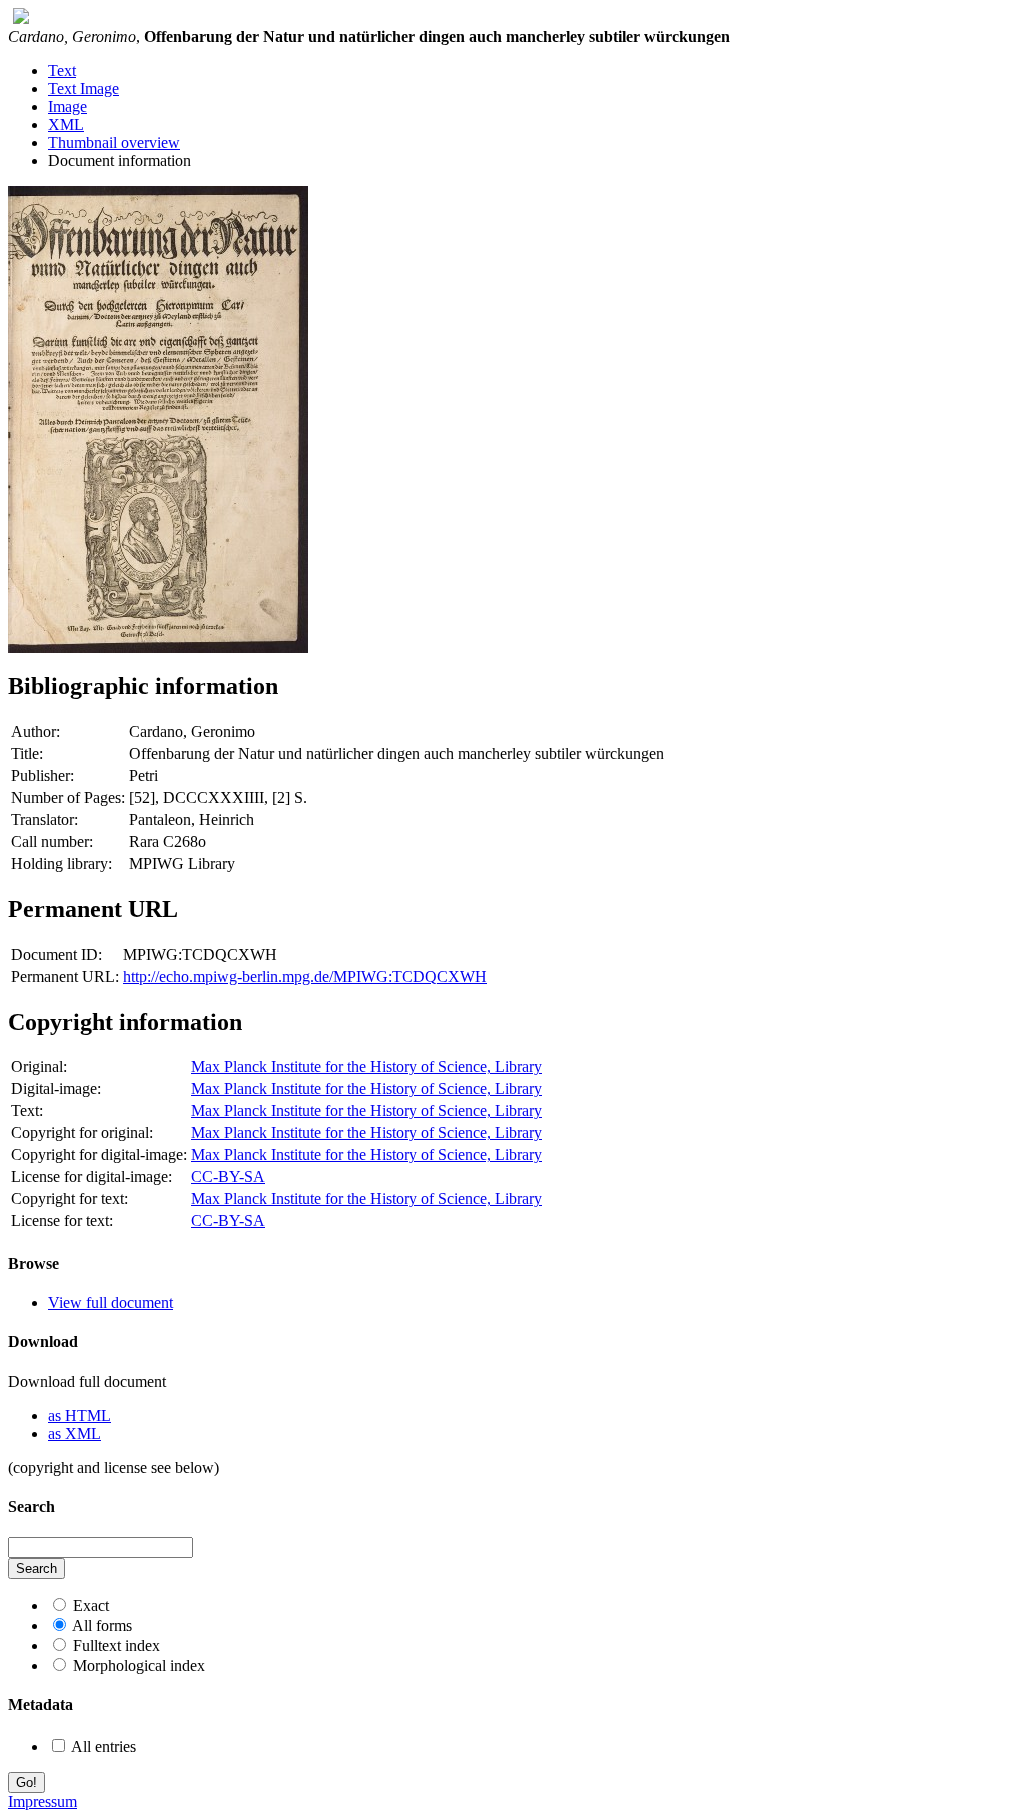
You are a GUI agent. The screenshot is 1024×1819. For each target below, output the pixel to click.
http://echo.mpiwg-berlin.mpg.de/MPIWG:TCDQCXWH (305, 976)
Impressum (42, 1801)
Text (62, 70)
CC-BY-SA (228, 1176)
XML (66, 124)
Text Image (83, 88)
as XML (74, 1433)
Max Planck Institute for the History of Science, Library (366, 1066)
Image (67, 106)
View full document (110, 1302)
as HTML (79, 1415)
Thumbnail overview (114, 142)
